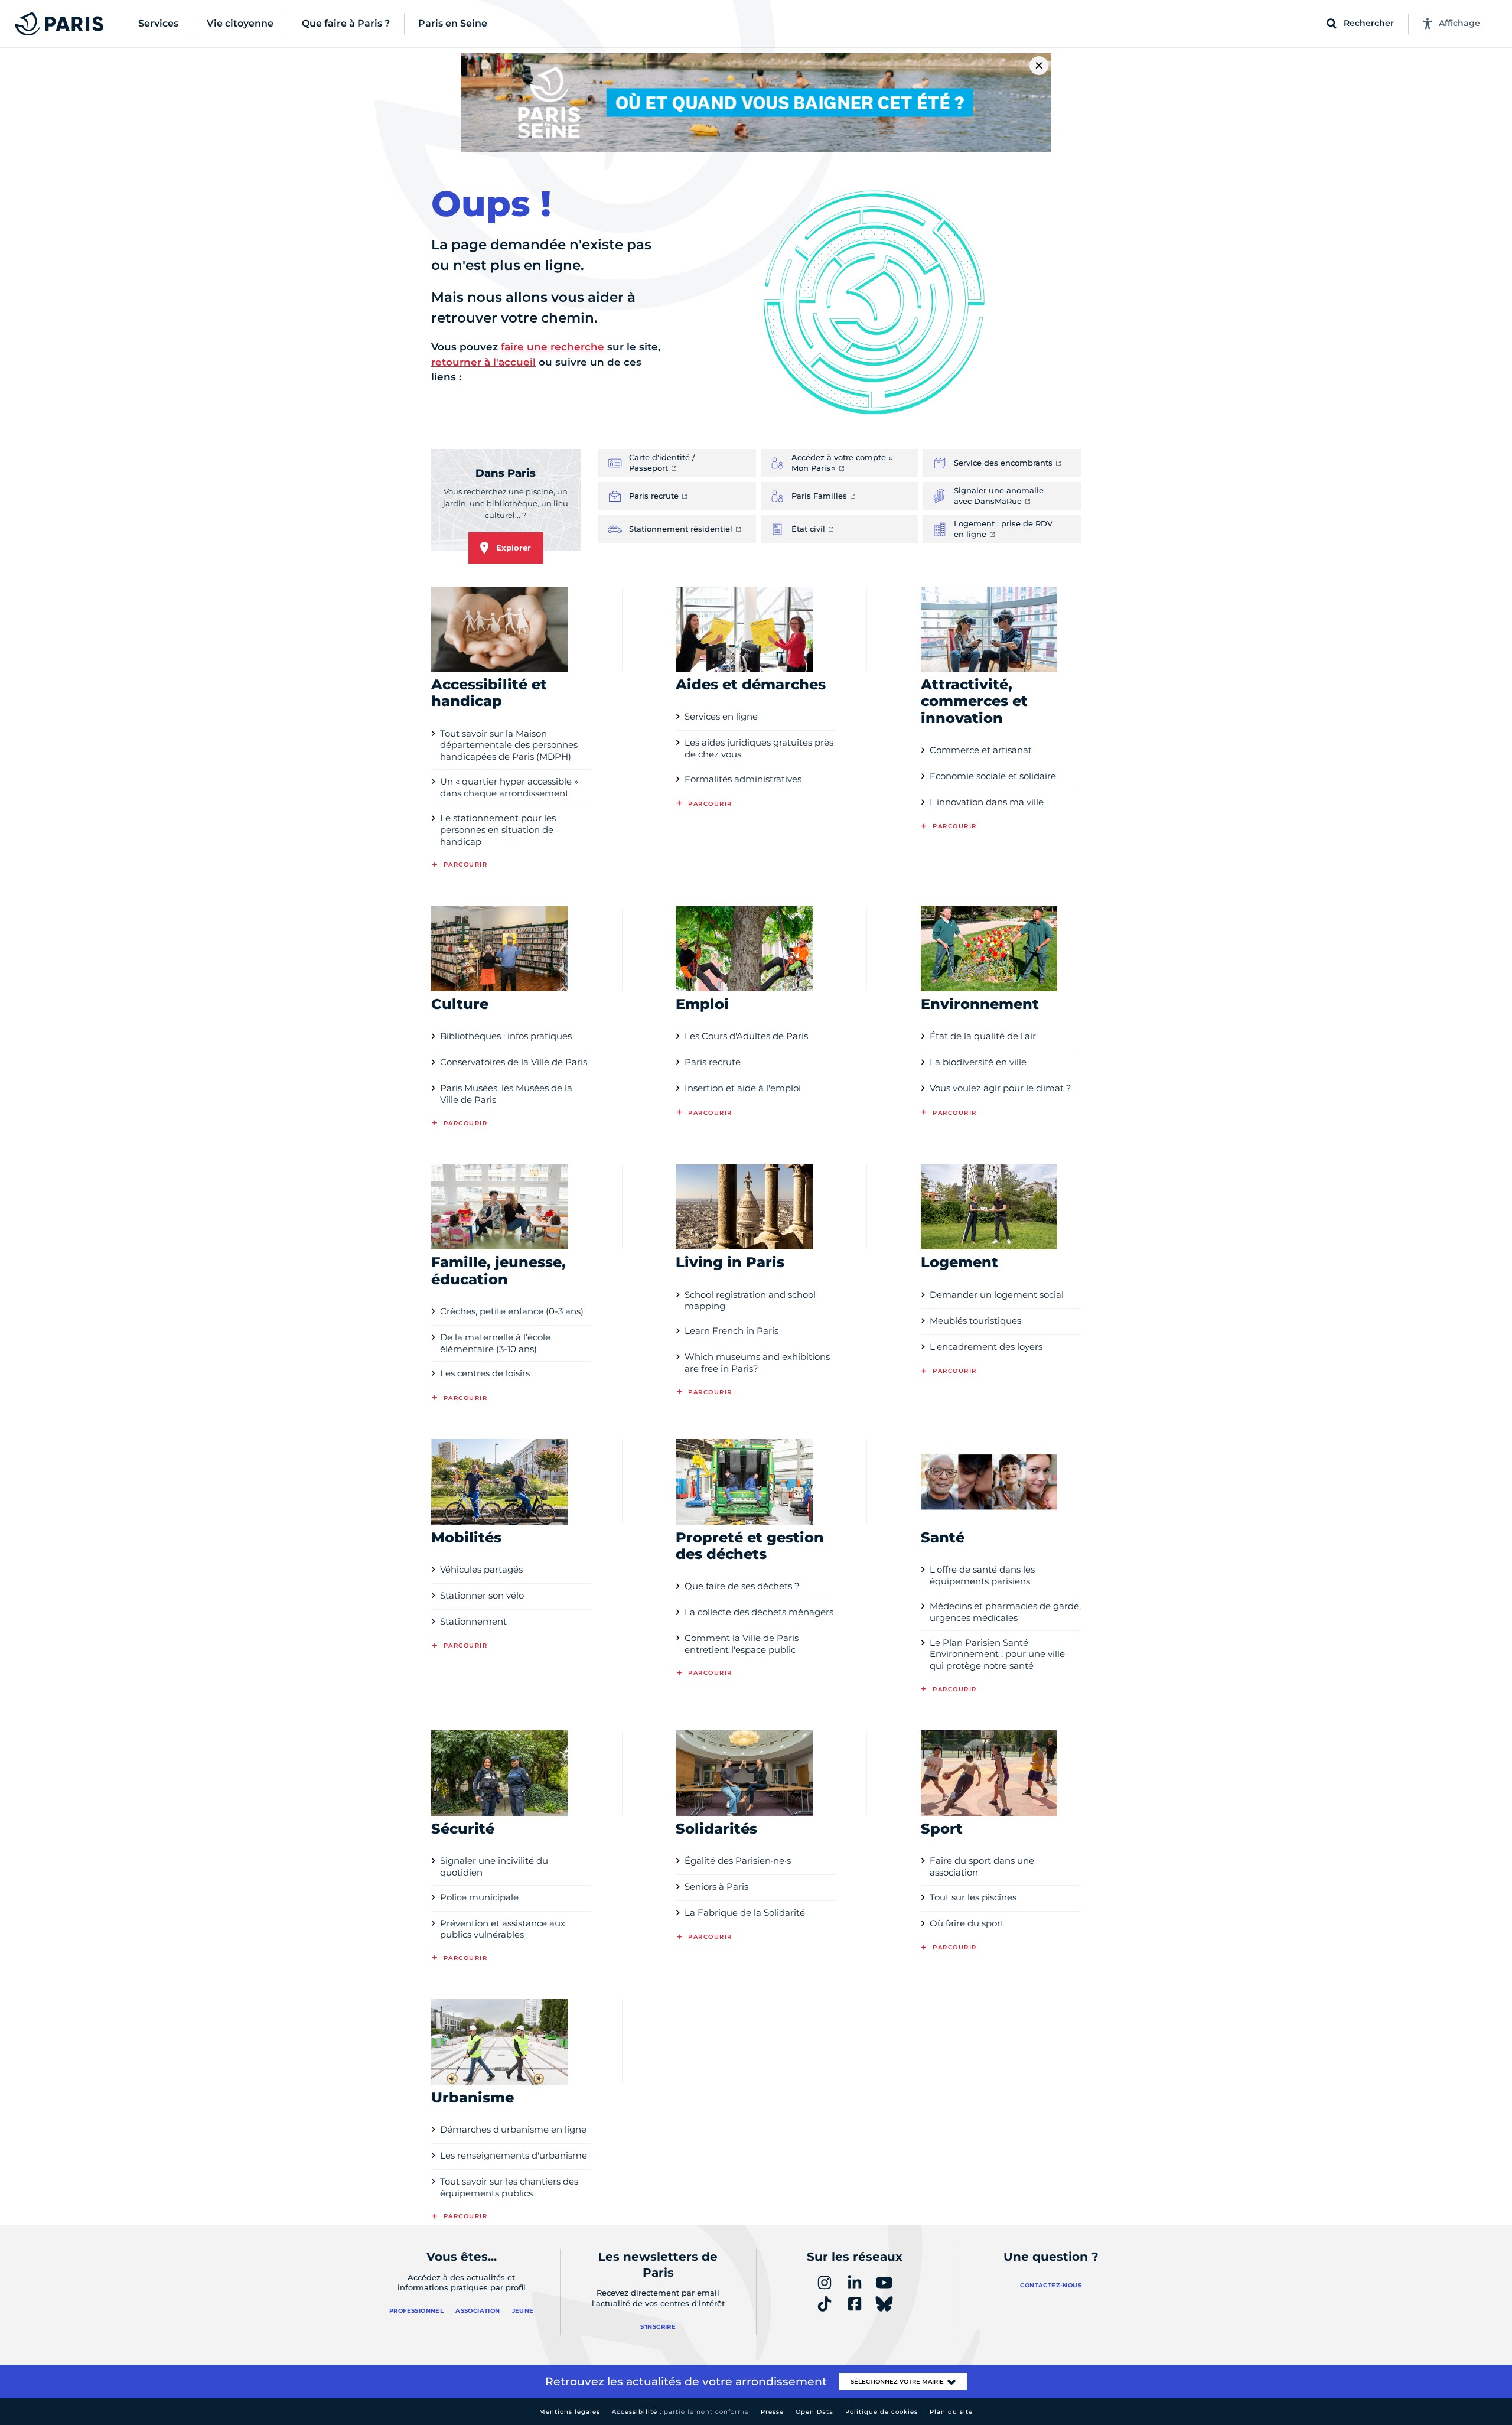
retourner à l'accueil (483, 362)
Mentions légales (570, 2412)
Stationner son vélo (482, 1595)
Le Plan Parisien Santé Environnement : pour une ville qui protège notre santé (997, 1654)
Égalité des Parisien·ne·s (738, 1861)
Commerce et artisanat (981, 750)
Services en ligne (721, 716)
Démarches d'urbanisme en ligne (513, 2129)
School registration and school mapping (750, 1301)
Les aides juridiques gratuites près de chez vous (759, 748)
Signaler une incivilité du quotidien (494, 1866)
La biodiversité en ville (978, 1062)
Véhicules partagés (481, 1569)
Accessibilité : (680, 2412)
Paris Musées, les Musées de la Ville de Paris (506, 1094)
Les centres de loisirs (485, 1373)
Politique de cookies (882, 2412)
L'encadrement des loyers (986, 1347)
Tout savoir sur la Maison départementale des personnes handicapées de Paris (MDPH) (509, 745)
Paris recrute (713, 1062)
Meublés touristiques (975, 1321)
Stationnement (473, 1621)
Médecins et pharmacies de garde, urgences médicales (1005, 1612)
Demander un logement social (997, 1295)
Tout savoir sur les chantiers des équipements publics (509, 2187)
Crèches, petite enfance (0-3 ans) (512, 1311)
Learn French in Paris (731, 1331)
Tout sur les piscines (973, 1897)
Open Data (814, 2412)
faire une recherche (553, 347)
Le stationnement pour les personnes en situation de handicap (498, 830)
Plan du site (951, 2412)
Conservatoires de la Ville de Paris (514, 1062)
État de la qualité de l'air (983, 1036)
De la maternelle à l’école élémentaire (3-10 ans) (495, 1343)
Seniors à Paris (716, 1887)
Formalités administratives (743, 779)
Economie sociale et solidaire (993, 776)
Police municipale (479, 1897)
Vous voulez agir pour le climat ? (1001, 1088)
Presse (772, 2412)
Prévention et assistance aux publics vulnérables (503, 1929)
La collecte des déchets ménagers (759, 1612)
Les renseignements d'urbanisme (514, 2155)
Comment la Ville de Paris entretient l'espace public (742, 1644)
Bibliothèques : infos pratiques (506, 1036)
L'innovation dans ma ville (987, 802)
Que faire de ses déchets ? (742, 1586)
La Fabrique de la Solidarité (745, 1913)
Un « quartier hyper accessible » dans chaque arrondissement (509, 787)
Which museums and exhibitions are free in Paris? (757, 1363)
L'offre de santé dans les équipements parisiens (982, 1575)
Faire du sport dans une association (982, 1866)
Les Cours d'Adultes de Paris (746, 1036)
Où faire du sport (967, 1923)
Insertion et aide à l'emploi (743, 1088)
